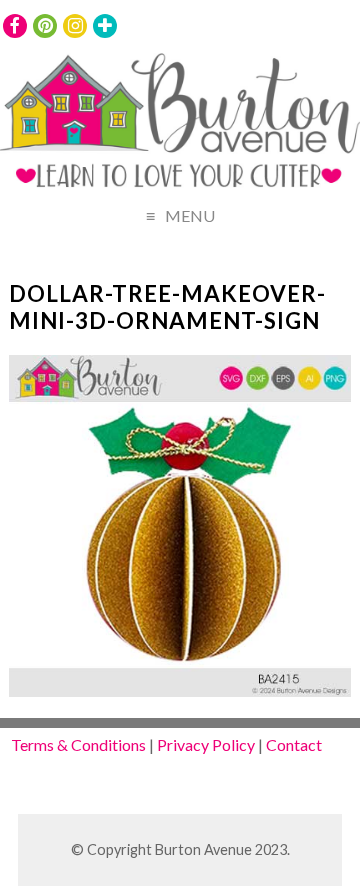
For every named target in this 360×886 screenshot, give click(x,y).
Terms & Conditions (78, 744)
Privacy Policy (206, 744)
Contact (294, 744)
